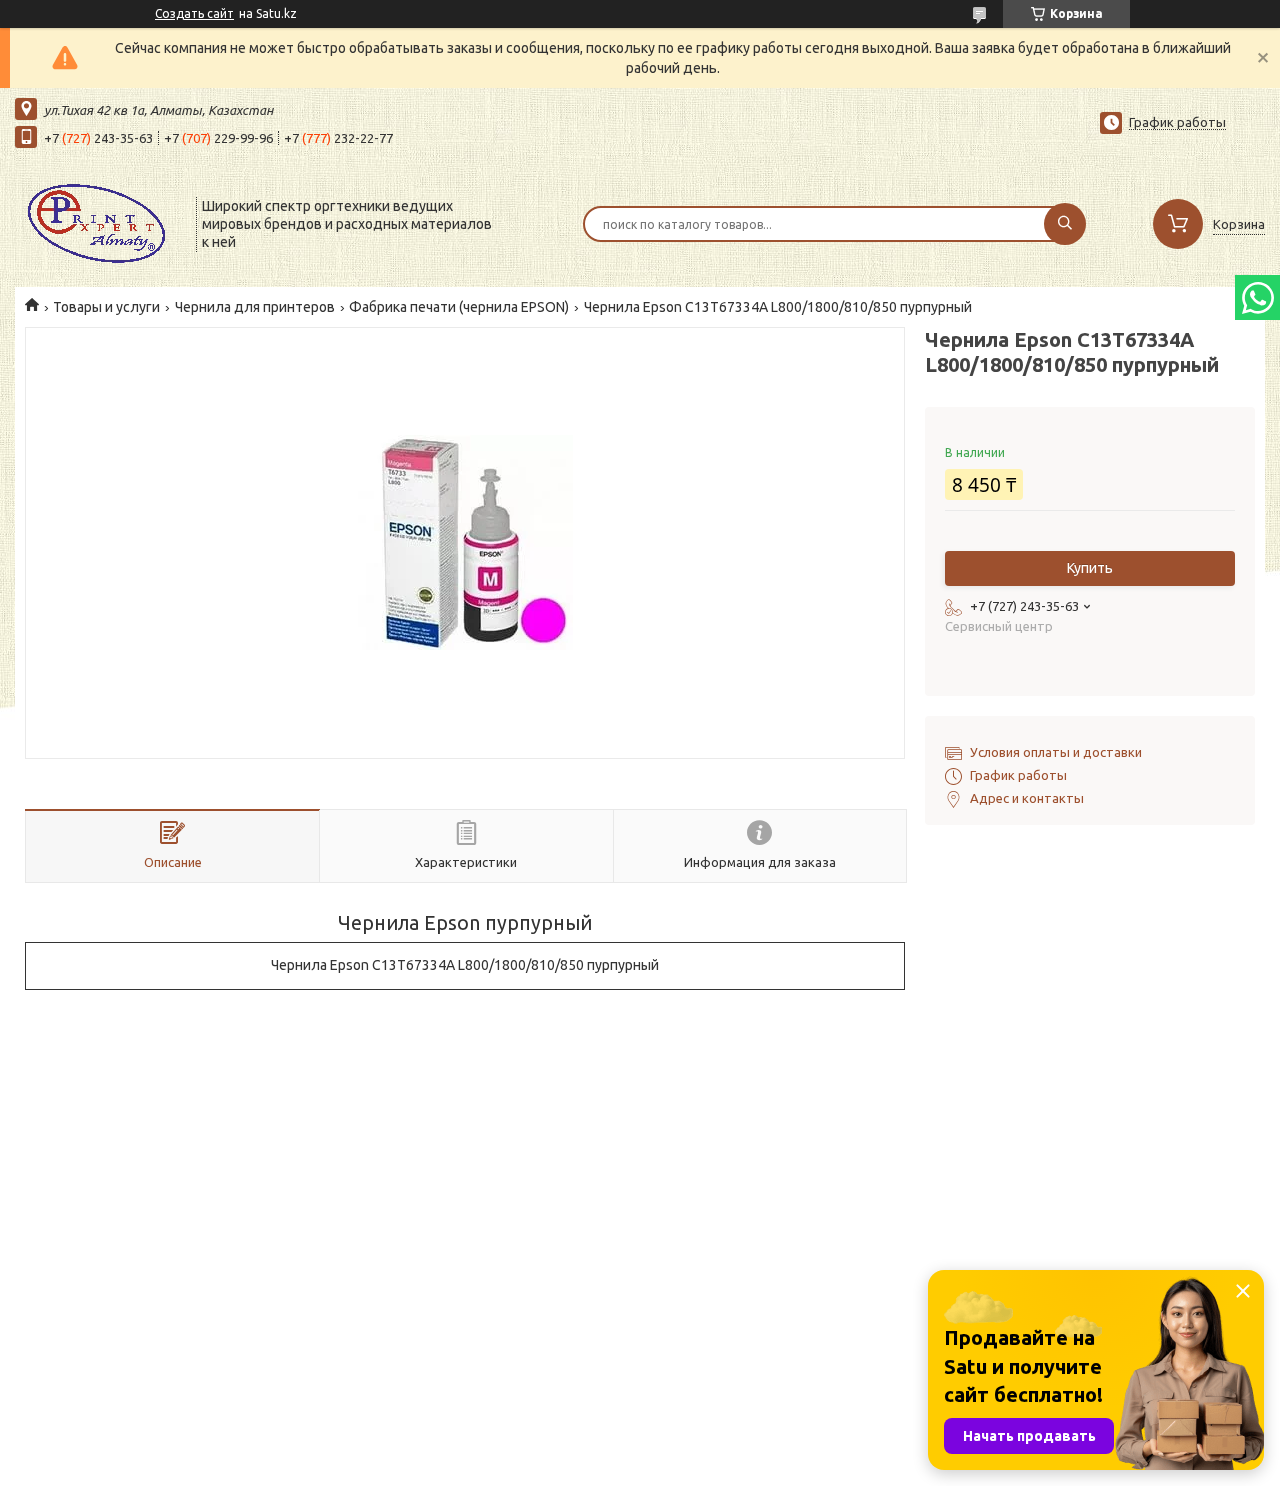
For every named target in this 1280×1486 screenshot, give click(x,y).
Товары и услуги (106, 307)
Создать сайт (194, 13)
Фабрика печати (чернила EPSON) (459, 307)
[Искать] (1065, 224)
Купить (1090, 568)
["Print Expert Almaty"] (96, 222)
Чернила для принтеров (255, 307)
